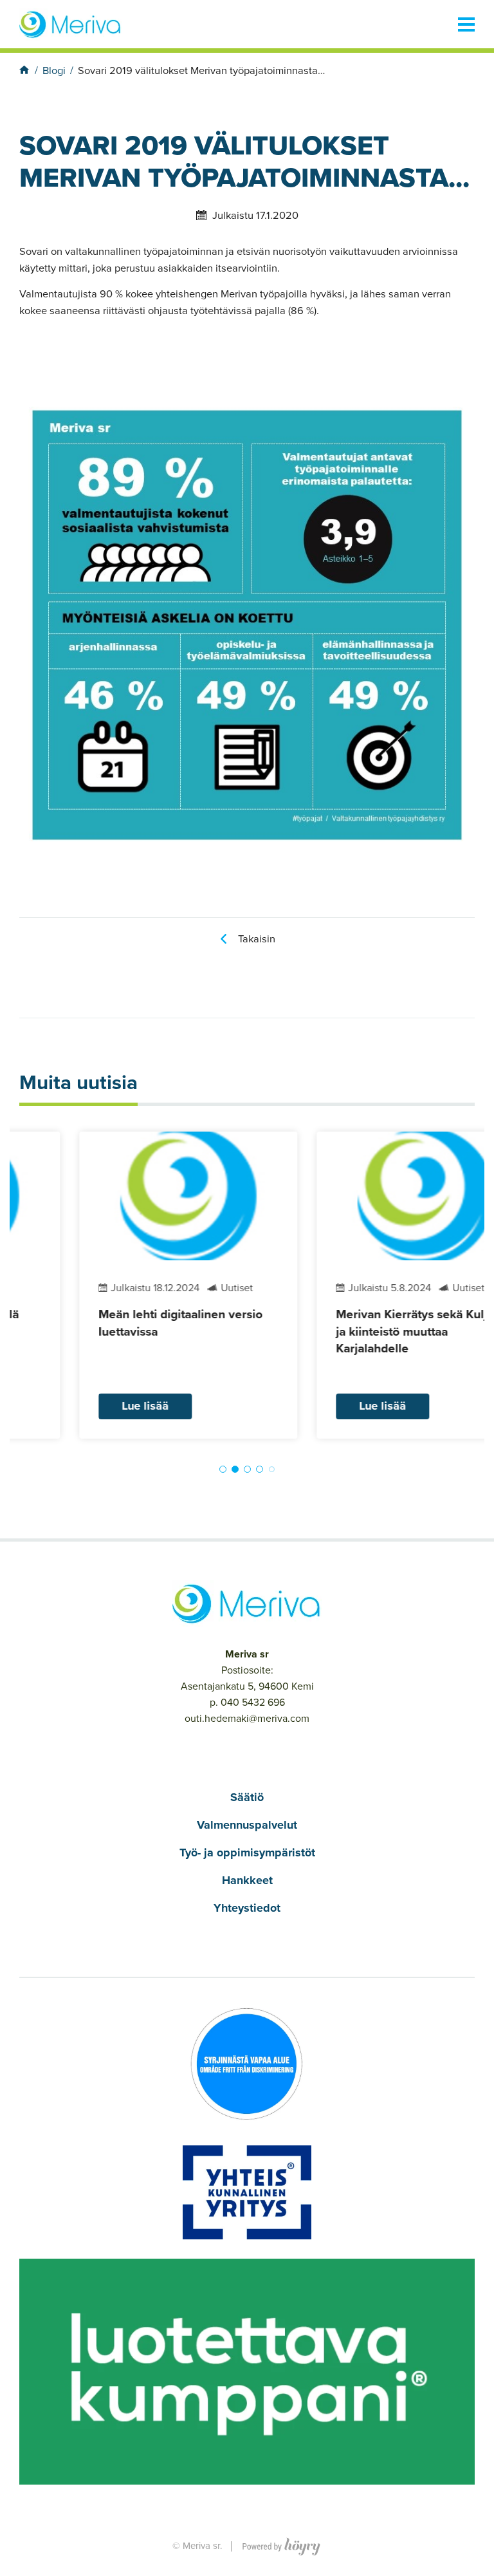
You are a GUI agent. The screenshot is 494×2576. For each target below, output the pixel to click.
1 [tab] (223, 1469)
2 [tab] (235, 1469)
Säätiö (247, 1797)
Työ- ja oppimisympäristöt (247, 1853)
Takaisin (257, 939)
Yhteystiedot (247, 1908)
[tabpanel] (128, 1285)
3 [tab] (247, 1469)
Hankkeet (247, 1880)
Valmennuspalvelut (247, 1825)
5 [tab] (272, 1469)
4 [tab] (260, 1469)
